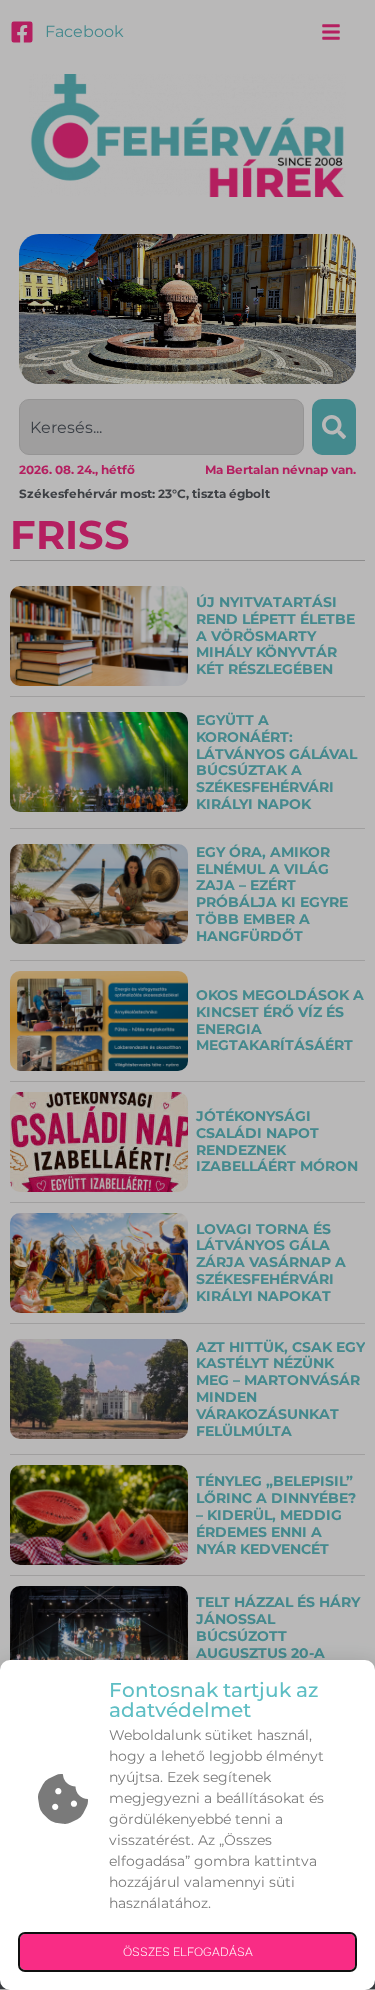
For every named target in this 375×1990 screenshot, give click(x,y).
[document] (187, 995)
